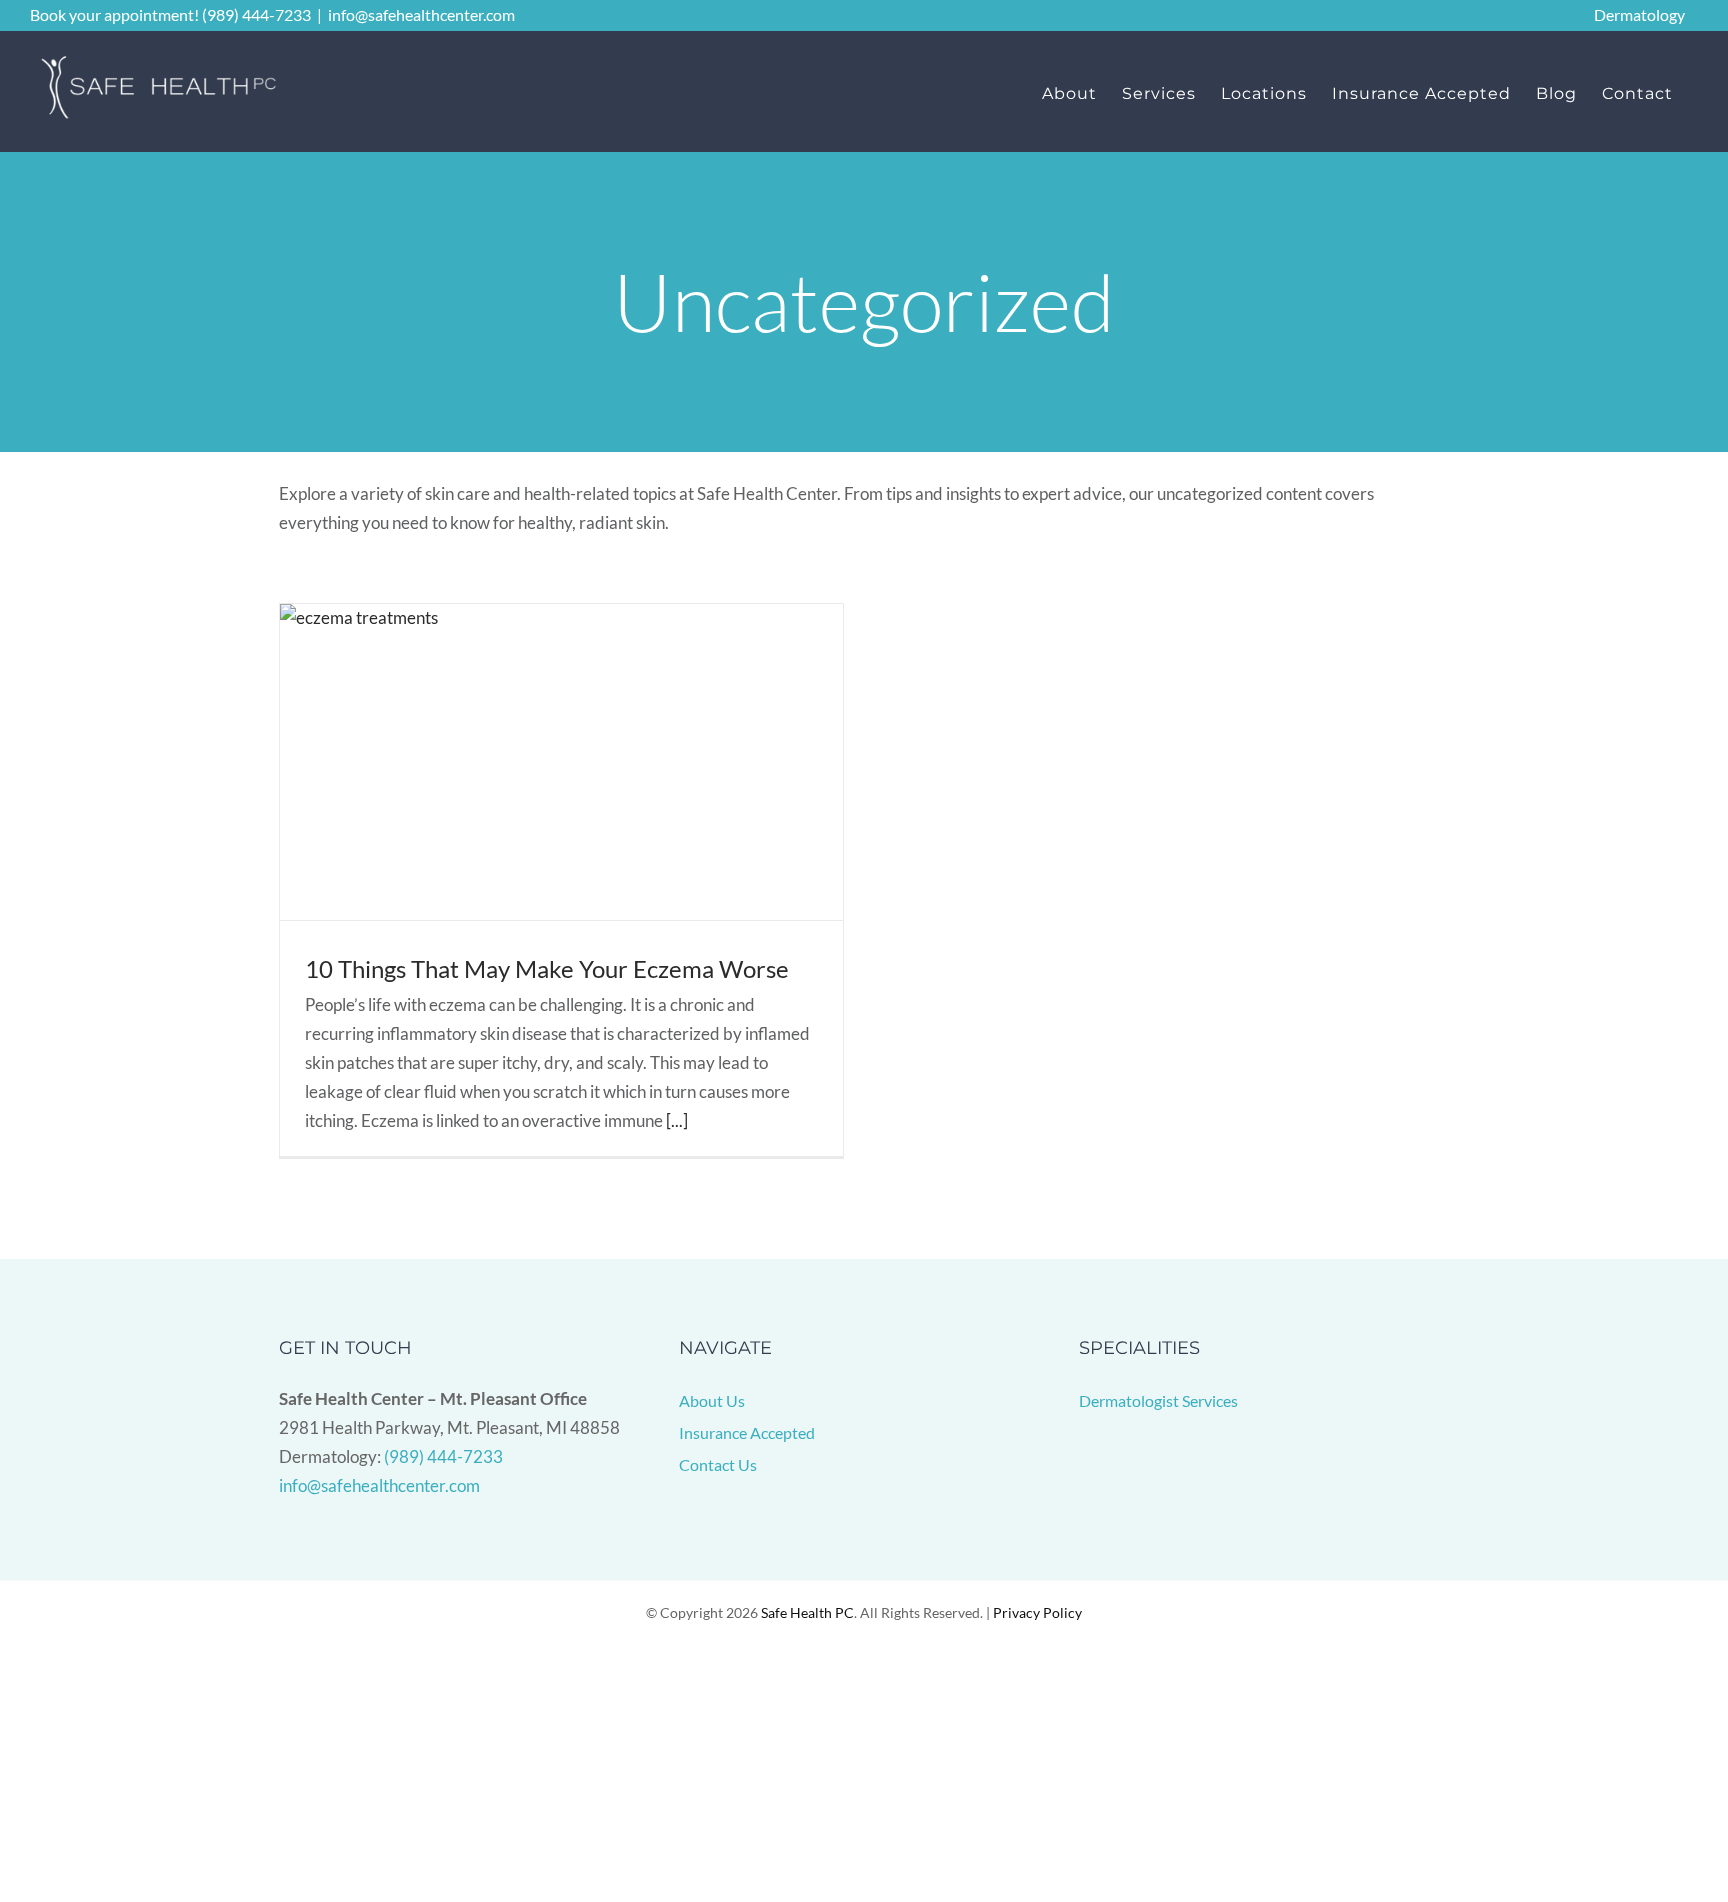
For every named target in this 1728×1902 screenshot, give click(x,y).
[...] (677, 1120)
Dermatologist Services (1158, 1400)
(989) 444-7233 (443, 1456)
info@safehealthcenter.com (421, 14)
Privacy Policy (1037, 1612)
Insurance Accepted (747, 1432)
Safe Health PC (807, 1612)
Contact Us (718, 1464)
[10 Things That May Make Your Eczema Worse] (561, 762)
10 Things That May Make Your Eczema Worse (547, 968)
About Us (712, 1400)
